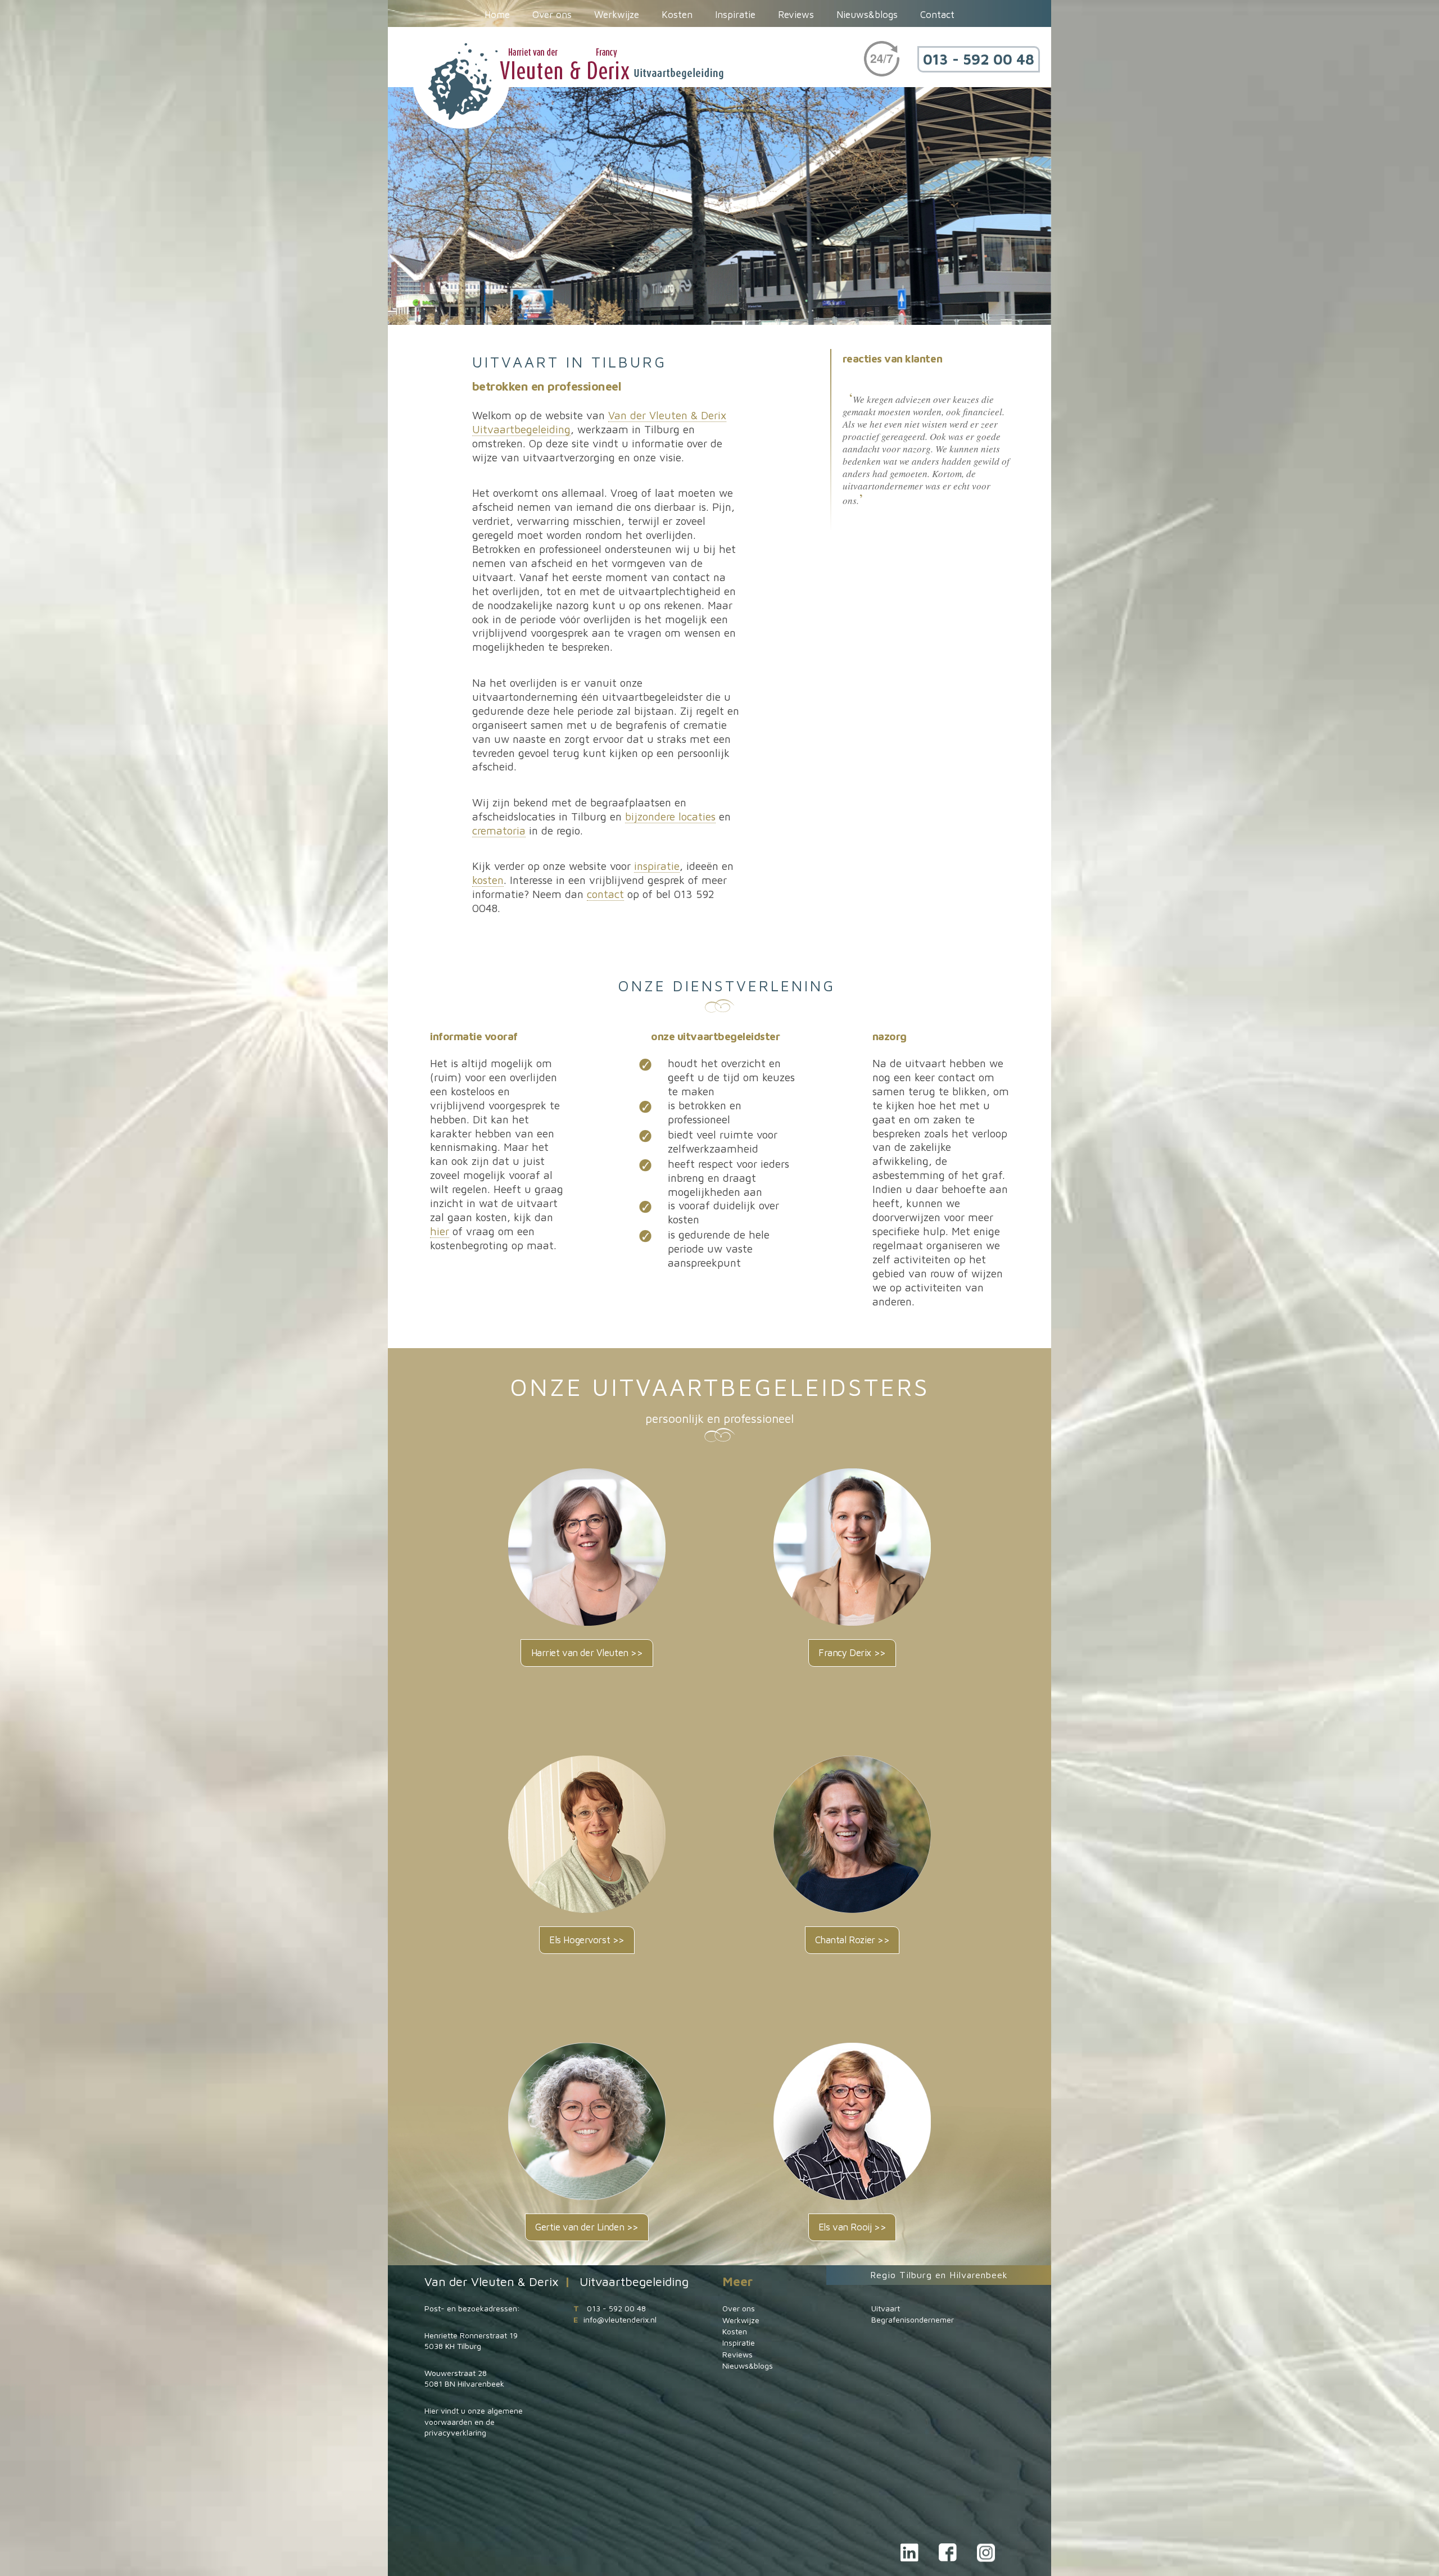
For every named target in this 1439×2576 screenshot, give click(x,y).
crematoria (499, 830)
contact (605, 894)
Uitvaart (886, 2308)
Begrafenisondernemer (913, 2319)
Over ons (552, 15)
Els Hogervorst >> (587, 1940)
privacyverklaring (455, 2432)
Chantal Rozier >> (852, 1940)
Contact (937, 15)
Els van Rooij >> (852, 2227)
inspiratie (657, 866)
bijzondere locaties (670, 816)
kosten (488, 880)
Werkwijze (617, 15)
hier (440, 1231)
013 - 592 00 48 (979, 59)
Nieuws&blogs (867, 15)
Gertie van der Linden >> (587, 2227)
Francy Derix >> (852, 1653)
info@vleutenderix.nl (620, 2319)
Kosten (677, 15)
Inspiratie (735, 15)
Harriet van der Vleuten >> (587, 1653)
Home (497, 15)
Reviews (796, 15)
